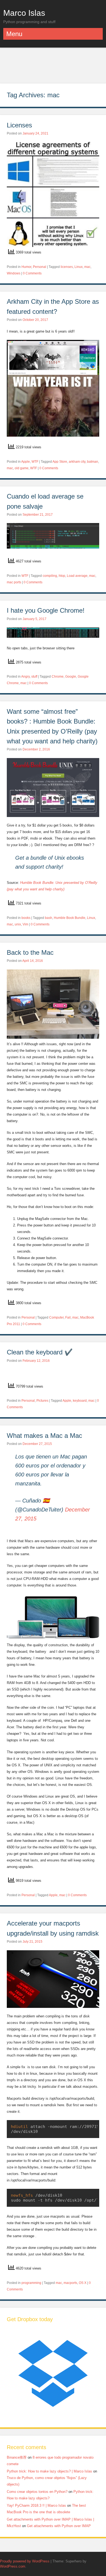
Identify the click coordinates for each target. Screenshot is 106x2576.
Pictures (42, 1401)
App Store (60, 462)
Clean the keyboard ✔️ (40, 1352)
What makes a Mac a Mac (44, 1436)
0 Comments (32, 273)
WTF (35, 462)
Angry (25, 677)
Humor (26, 267)
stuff (34, 677)
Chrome (58, 677)
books (26, 918)
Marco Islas (24, 13)
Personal (40, 267)
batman (93, 462)
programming (31, 2283)
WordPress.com (13, 2566)
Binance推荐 (17, 2457)
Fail (68, 1317)
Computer (56, 1317)
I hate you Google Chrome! (46, 610)
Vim (25, 924)
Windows (14, 273)
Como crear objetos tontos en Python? (37, 2492)
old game (22, 468)
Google (71, 677)
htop (62, 576)
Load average (77, 576)
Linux (79, 267)
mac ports (14, 582)
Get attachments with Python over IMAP (59, 2526)
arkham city (77, 462)
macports (70, 2283)
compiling (50, 576)
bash (49, 918)
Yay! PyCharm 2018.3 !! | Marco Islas (36, 2505)
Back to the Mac (31, 952)
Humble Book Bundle (70, 918)
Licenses (19, 125)
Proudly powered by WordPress (25, 2561)
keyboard (80, 1401)
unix (18, 924)
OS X (83, 2283)
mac (87, 267)
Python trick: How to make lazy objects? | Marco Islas (49, 2471)
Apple (26, 462)
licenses (67, 267)
